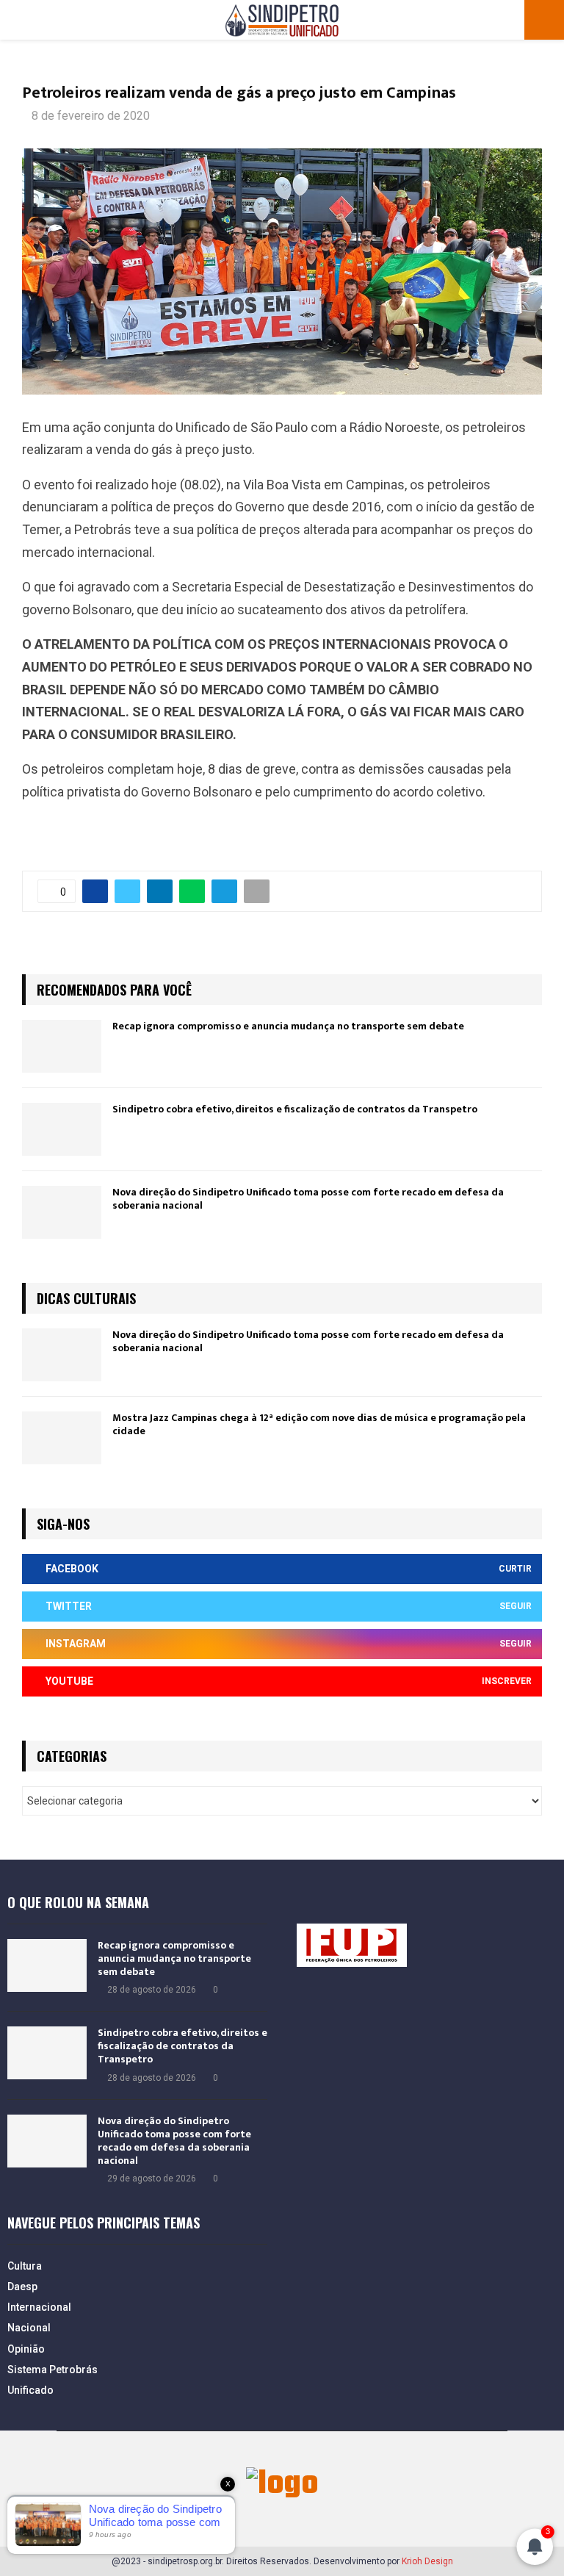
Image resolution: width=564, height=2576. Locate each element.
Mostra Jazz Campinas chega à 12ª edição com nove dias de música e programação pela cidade (319, 1424)
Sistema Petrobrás (53, 2370)
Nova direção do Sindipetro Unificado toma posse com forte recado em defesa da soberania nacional (308, 1199)
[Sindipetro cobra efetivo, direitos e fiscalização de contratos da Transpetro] (62, 1129)
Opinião (26, 2349)
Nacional (29, 2328)
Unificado (30, 2390)
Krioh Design (427, 2561)
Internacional (39, 2307)
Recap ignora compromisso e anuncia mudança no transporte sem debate (288, 1026)
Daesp (22, 2287)
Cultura (25, 2266)
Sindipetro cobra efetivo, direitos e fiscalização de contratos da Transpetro (295, 1109)
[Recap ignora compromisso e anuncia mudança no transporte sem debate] (62, 1046)
